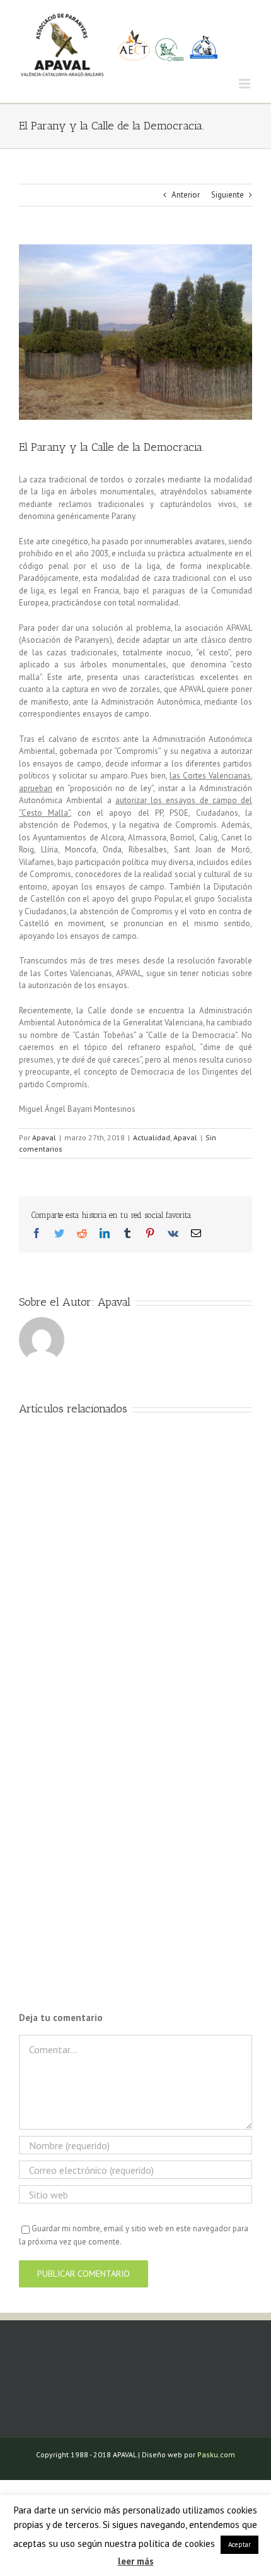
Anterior (186, 195)
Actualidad (152, 1137)
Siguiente (228, 195)
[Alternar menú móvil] (245, 84)
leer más (136, 2561)
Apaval (44, 1137)
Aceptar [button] (239, 2544)
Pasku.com (216, 2454)
